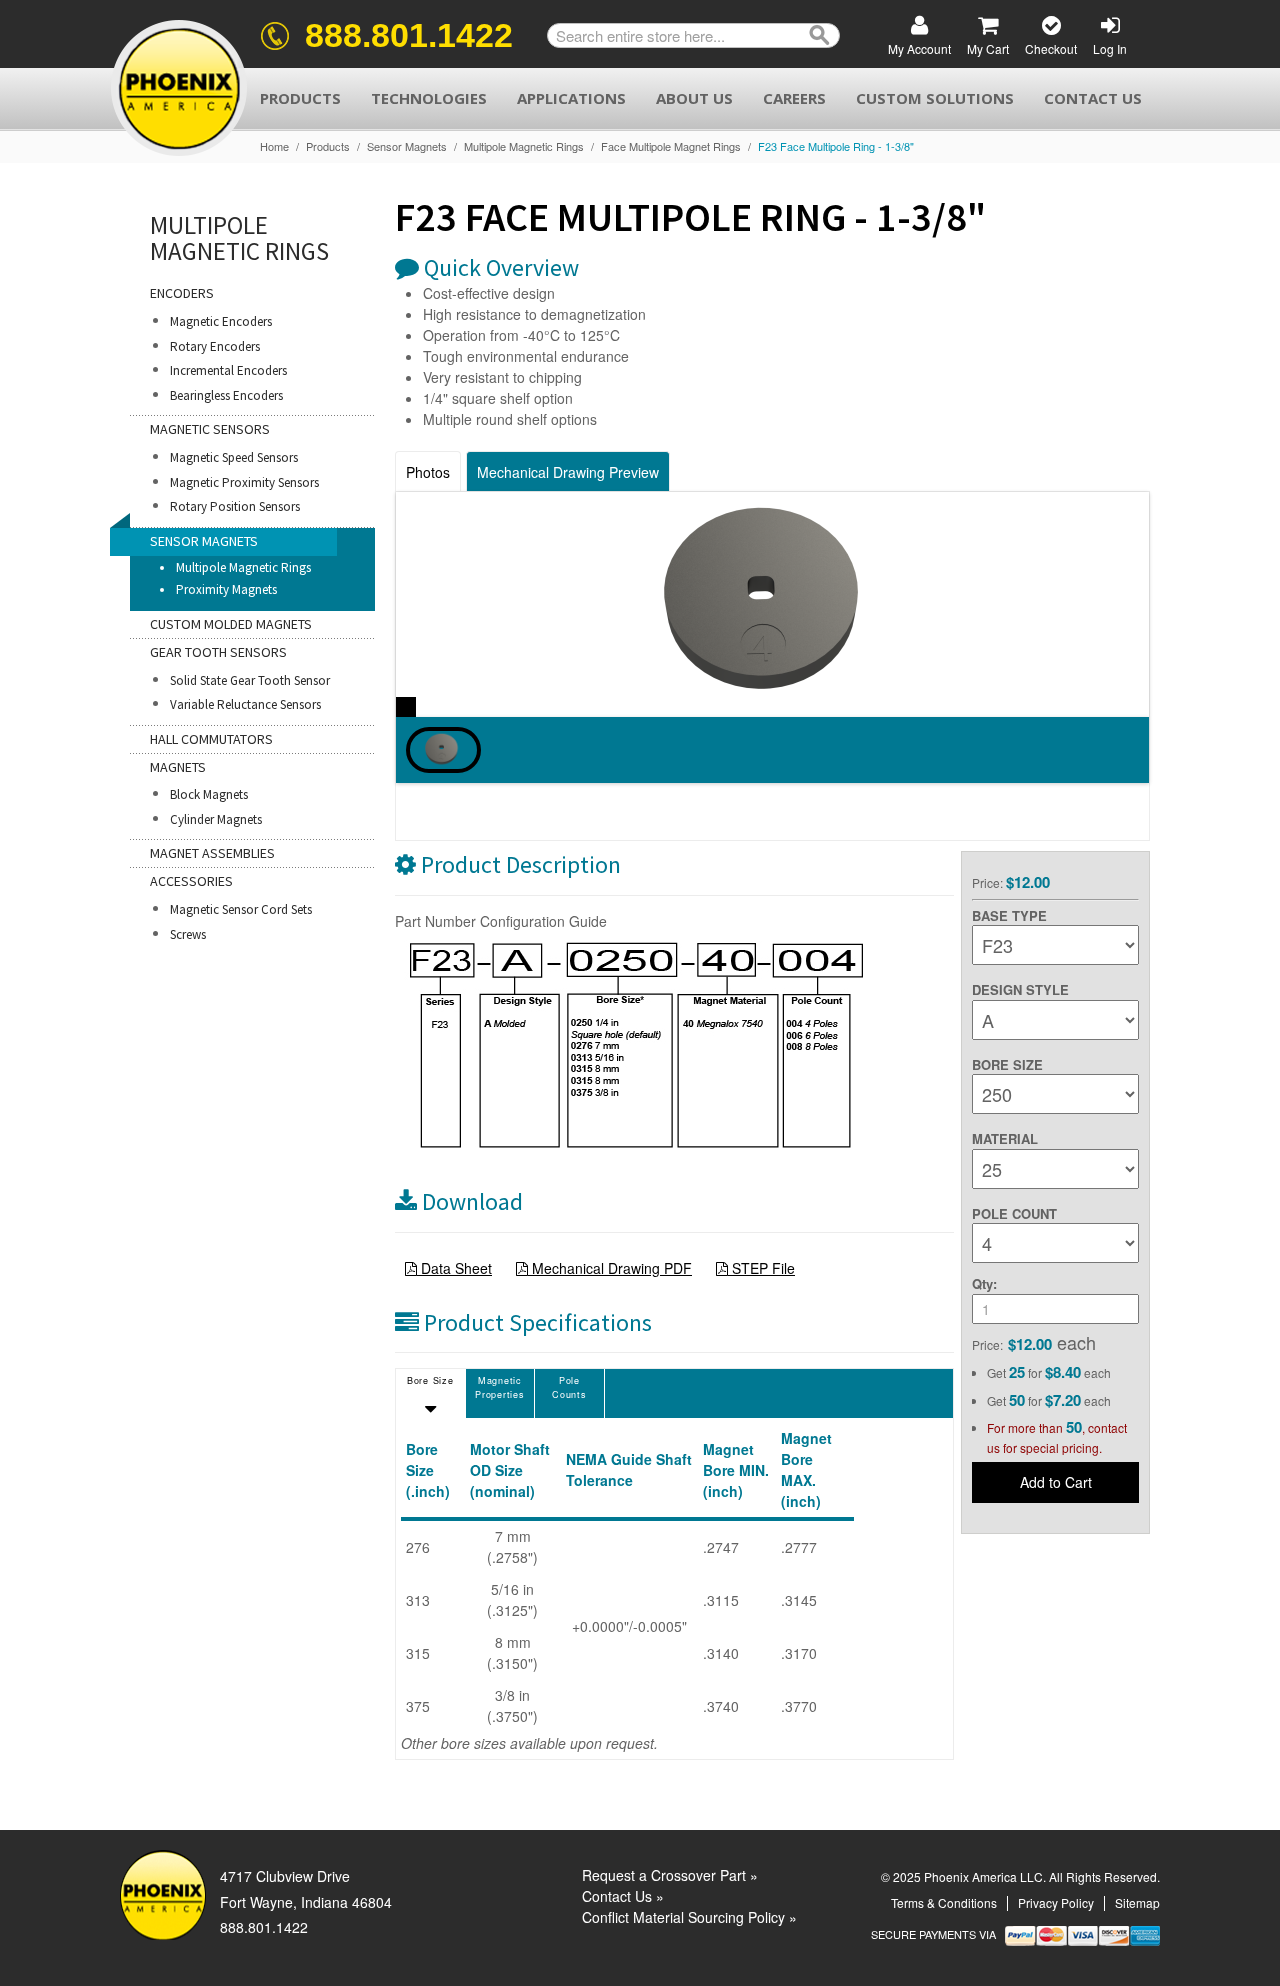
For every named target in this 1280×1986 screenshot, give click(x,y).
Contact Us (1093, 98)
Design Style (1020, 989)
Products (300, 98)
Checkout (1051, 48)
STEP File (761, 1268)
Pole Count (1014, 1213)
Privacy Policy (1056, 1902)
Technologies (429, 98)
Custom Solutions (935, 98)
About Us (694, 98)
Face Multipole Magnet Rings (671, 146)
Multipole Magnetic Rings (524, 146)
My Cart (988, 48)
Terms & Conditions (944, 1902)
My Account (919, 48)
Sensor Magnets (407, 146)
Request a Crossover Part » (670, 1875)
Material (1005, 1138)
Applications (571, 98)
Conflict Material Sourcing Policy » (689, 1917)
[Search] (820, 35)
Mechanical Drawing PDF (610, 1268)
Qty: (984, 1283)
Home (274, 146)
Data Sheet (454, 1268)
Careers (794, 98)
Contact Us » (623, 1896)
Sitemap (1137, 1902)
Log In (1110, 48)
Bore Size (1007, 1064)
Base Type (1009, 915)
